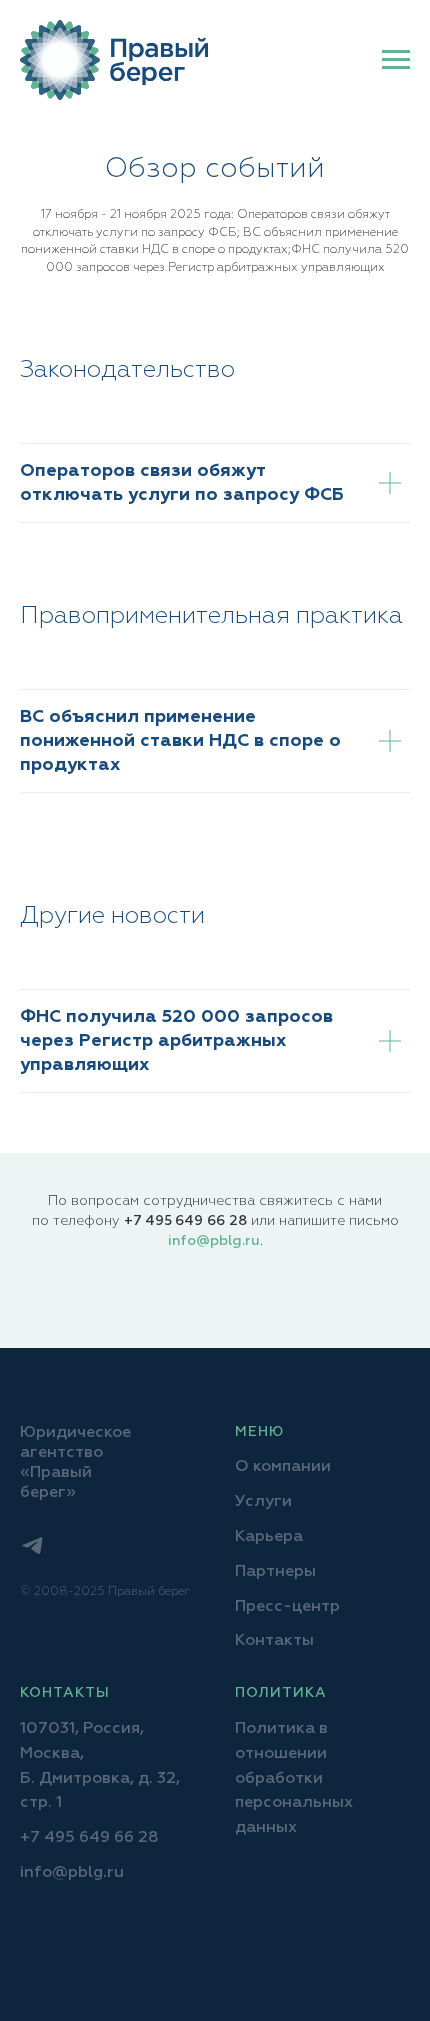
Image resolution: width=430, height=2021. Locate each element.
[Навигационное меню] (396, 60)
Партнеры (275, 1572)
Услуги (263, 1502)
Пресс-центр (287, 1607)
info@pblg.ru (214, 1241)
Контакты (274, 1641)
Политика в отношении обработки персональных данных (294, 1778)
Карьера (269, 1537)
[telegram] (32, 1545)
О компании (283, 1467)
